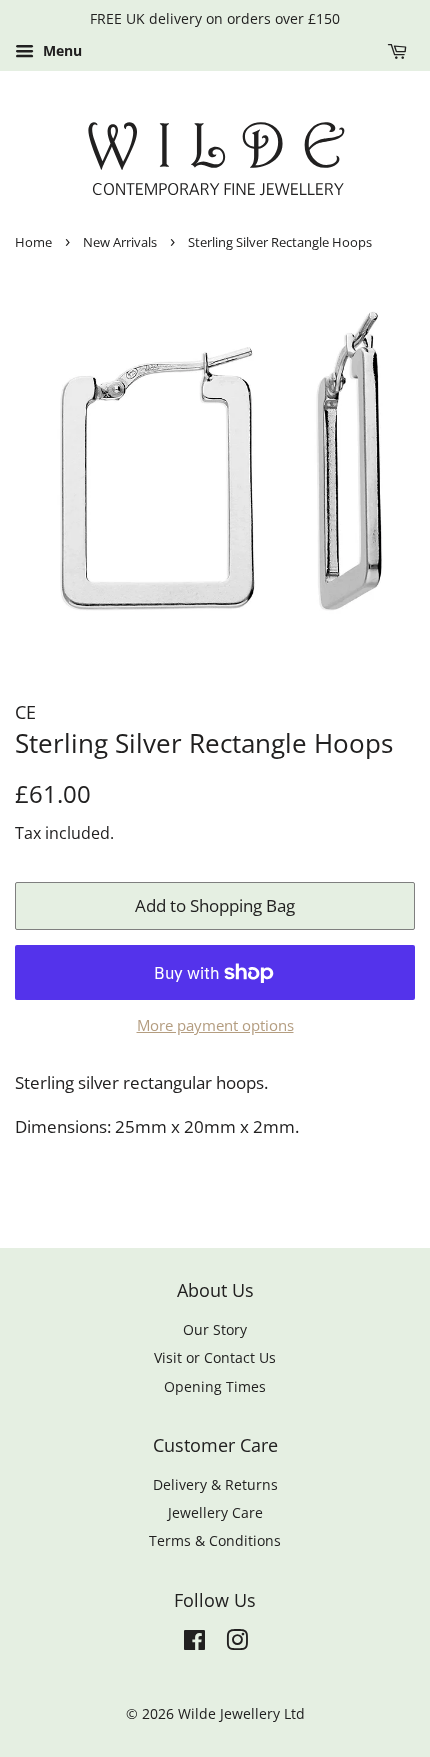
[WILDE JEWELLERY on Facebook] (194, 1643)
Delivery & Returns (215, 1484)
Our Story (215, 1329)
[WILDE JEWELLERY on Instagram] (237, 1643)
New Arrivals (120, 242)
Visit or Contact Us (215, 1357)
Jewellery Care (215, 1512)
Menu (60, 50)
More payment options (215, 1025)
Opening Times (215, 1386)
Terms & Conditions (215, 1540)
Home (33, 242)
